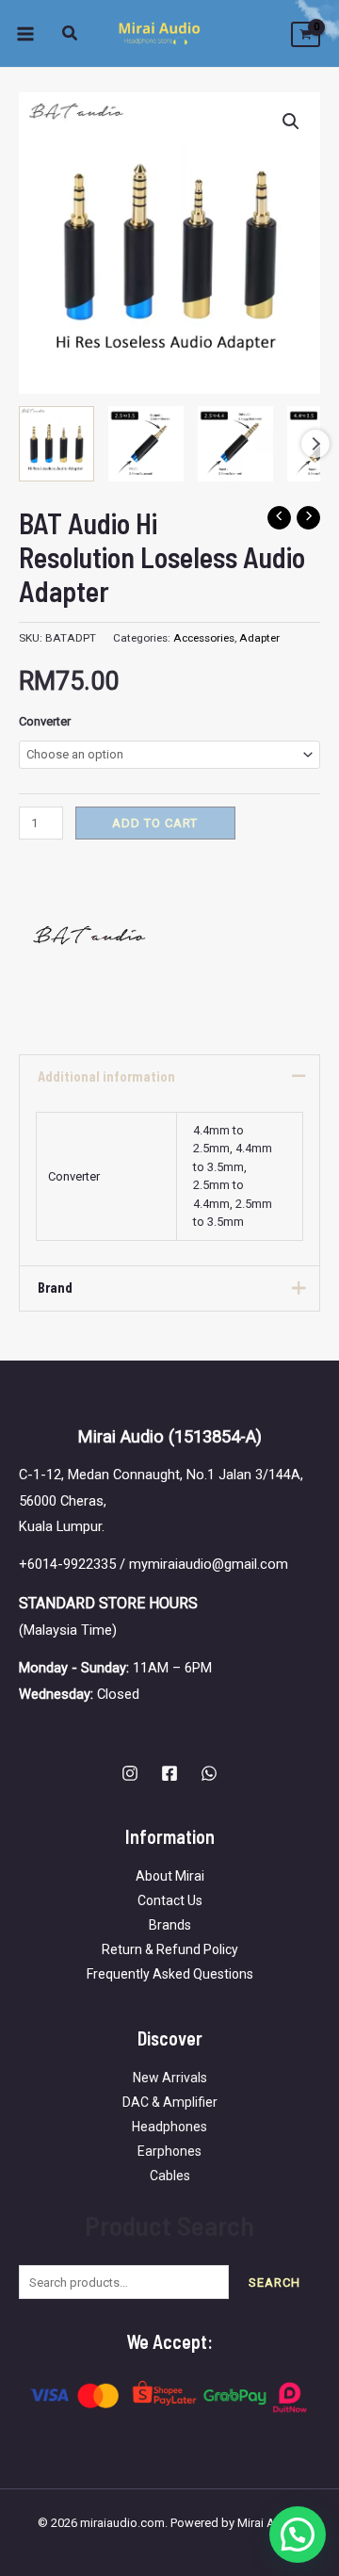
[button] (71, 35)
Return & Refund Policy (170, 1949)
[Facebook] (169, 1773)
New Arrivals (170, 2078)
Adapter (259, 638)
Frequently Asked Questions (170, 1974)
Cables (170, 2176)
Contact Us (170, 1900)
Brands (170, 1925)
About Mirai (170, 1876)
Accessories (204, 638)
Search (274, 2283)
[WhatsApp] (209, 1773)
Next (315, 444)
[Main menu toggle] (25, 33)
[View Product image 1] (56, 444)
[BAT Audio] (89, 935)
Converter (45, 721)
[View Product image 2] (146, 444)
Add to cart (155, 823)
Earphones (169, 2151)
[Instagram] (130, 1773)
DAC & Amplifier (170, 2102)
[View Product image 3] (235, 444)
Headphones (169, 2127)
